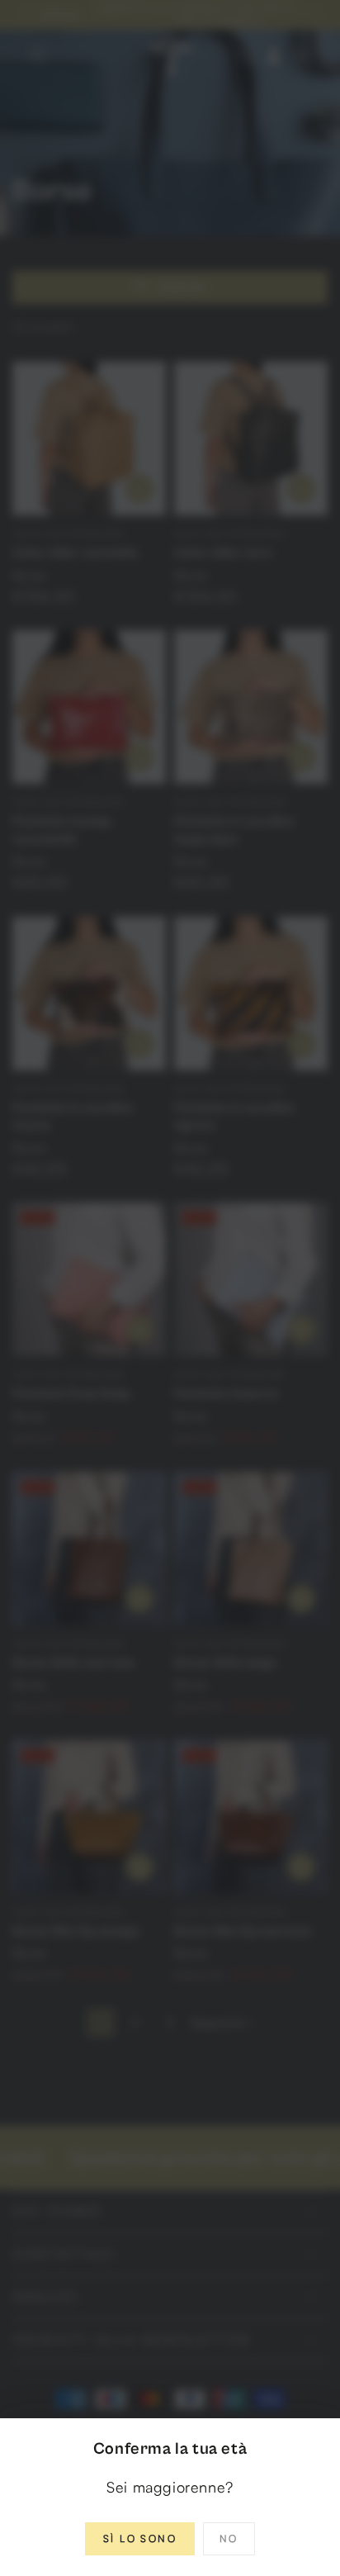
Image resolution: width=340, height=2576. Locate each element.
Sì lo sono (140, 2538)
